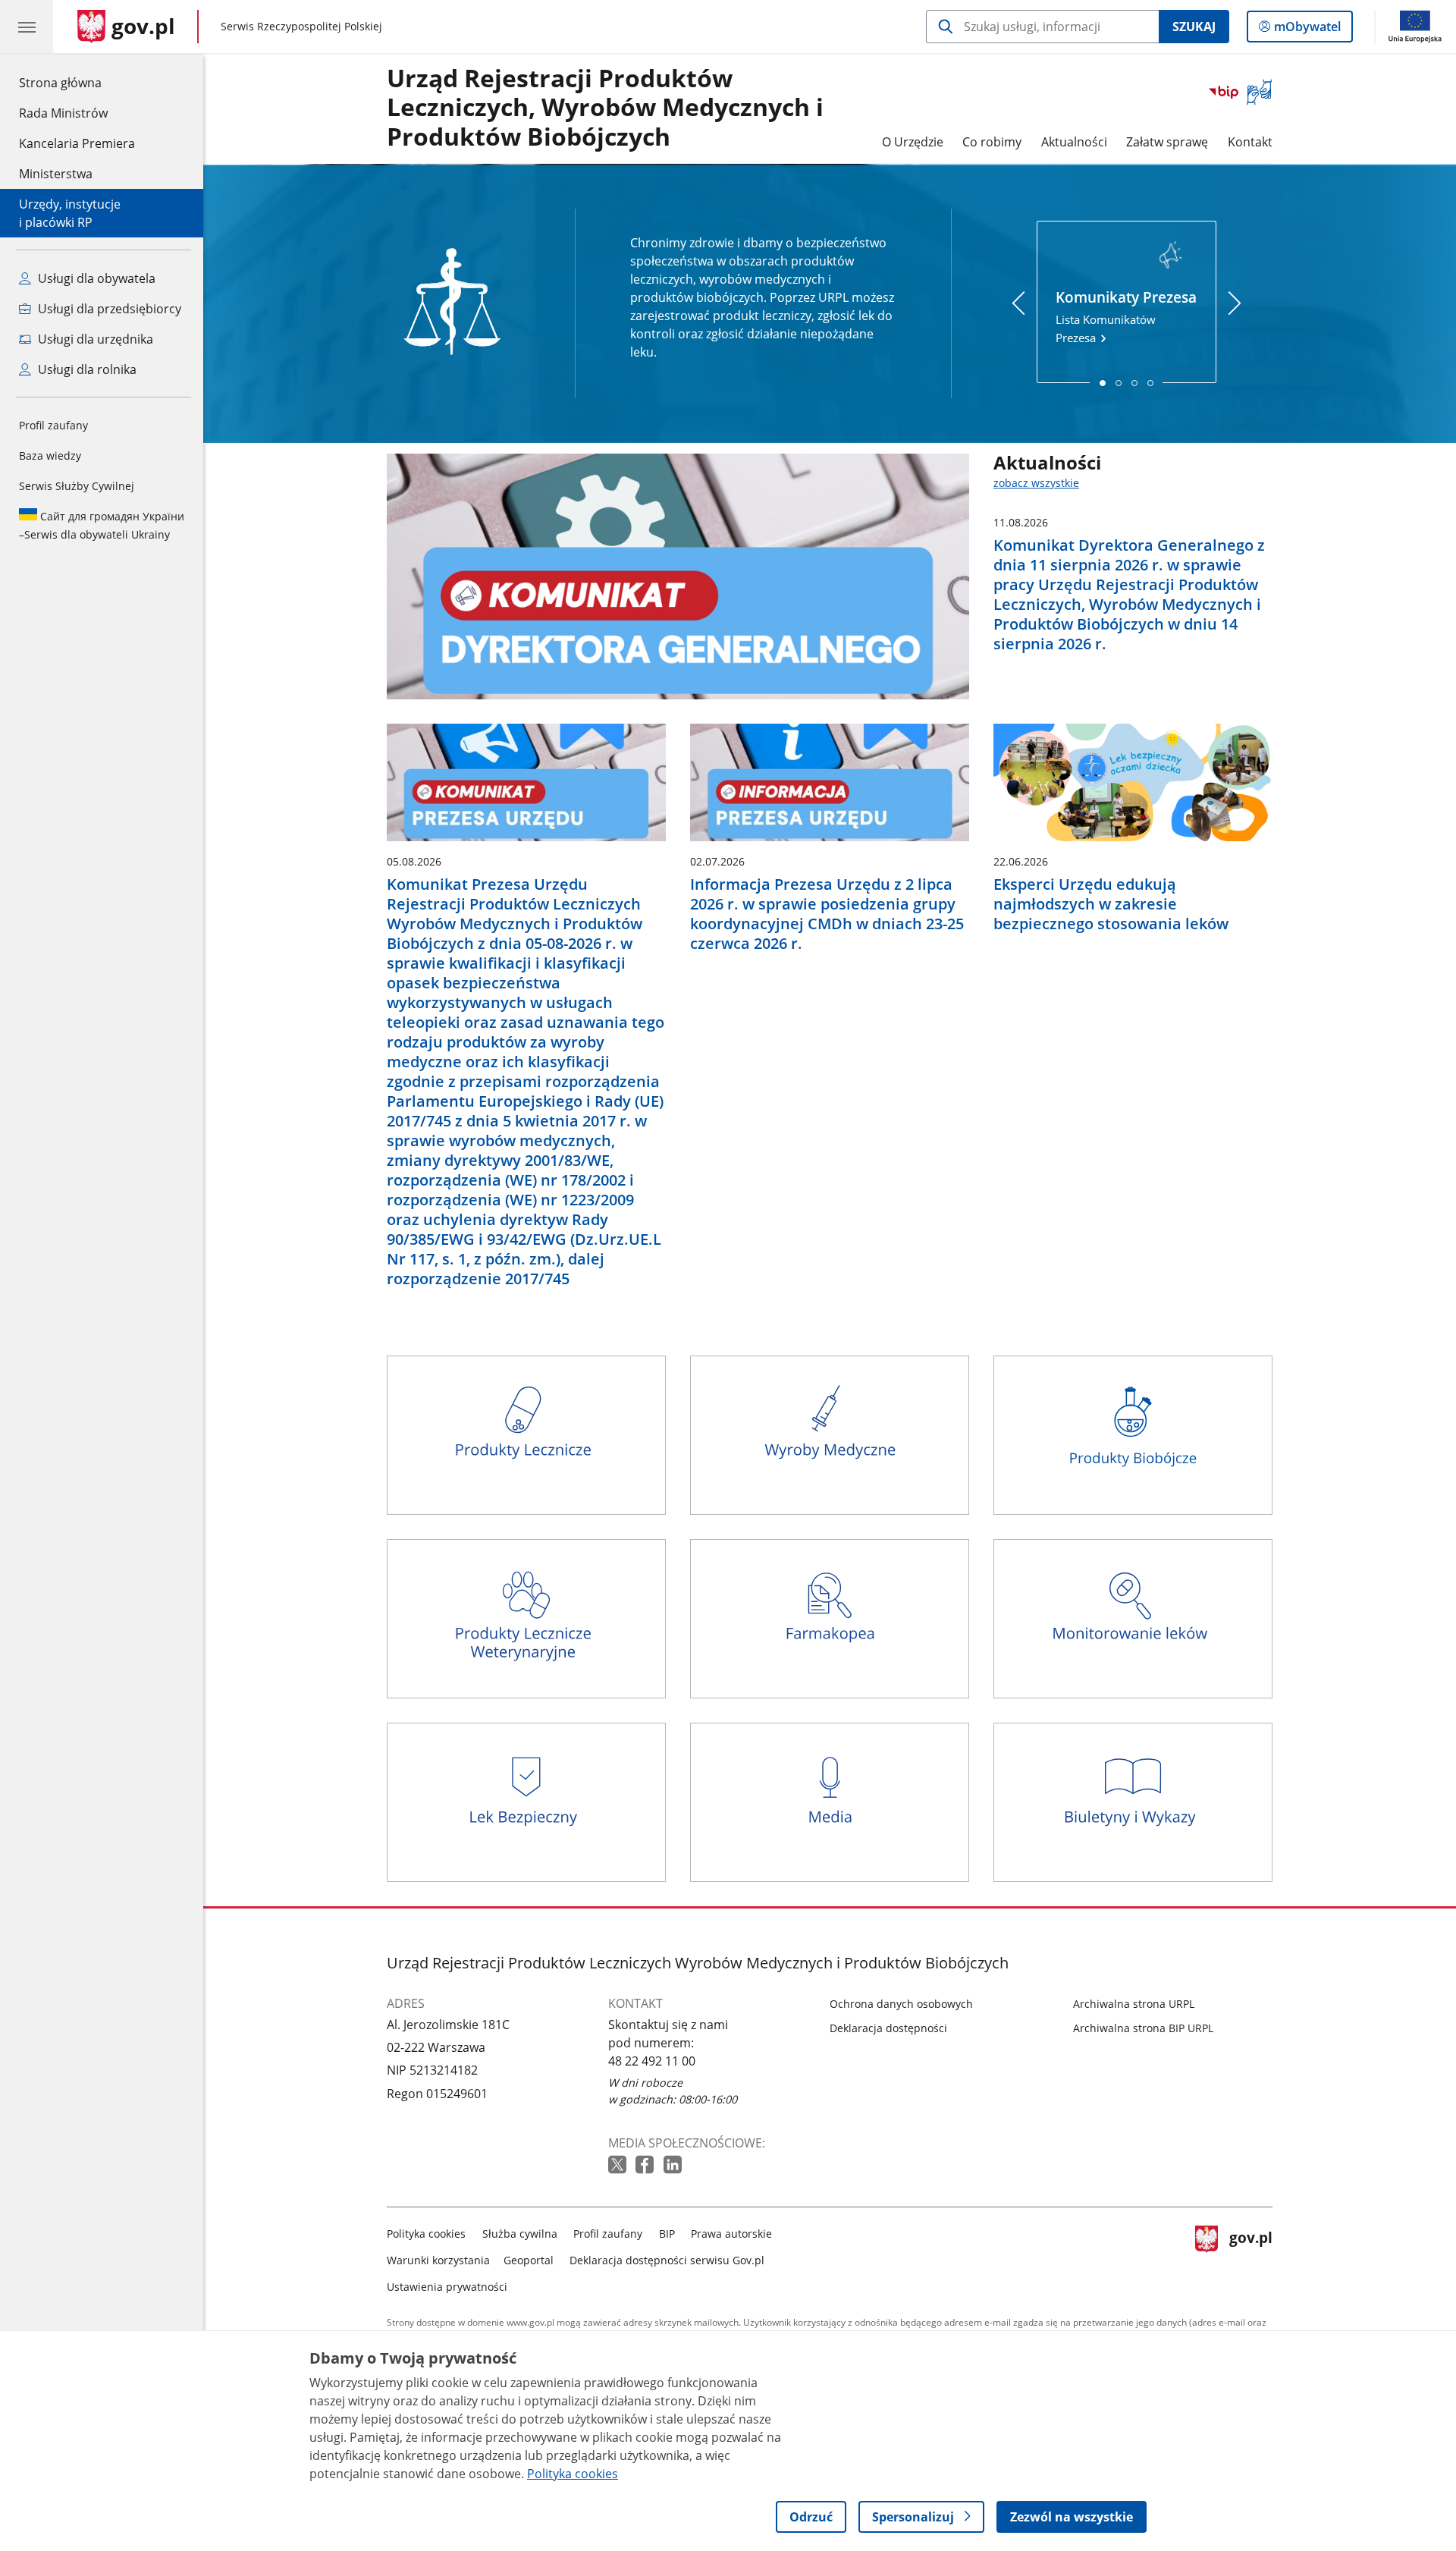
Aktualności (1074, 142)
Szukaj (1194, 27)
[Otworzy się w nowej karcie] (619, 2165)
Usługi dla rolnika (86, 369)
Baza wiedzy (50, 456)
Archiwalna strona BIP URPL (1143, 2028)
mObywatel (1307, 30)
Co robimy (992, 142)
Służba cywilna (520, 2234)
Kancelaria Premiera (77, 143)
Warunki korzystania (438, 2260)
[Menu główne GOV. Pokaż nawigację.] (27, 27)
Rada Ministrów (63, 113)
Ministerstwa (56, 174)
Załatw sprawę (1167, 142)
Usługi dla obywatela (95, 278)
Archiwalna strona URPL (1134, 2004)
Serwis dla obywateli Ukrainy (102, 525)
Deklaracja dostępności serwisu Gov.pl (667, 2260)
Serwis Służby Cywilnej (77, 486)
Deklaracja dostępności (888, 2028)
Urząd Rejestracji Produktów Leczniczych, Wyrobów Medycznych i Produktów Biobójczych (605, 108)
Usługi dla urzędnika (94, 339)
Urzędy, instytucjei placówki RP (70, 213)
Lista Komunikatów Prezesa (1126, 316)
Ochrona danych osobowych (901, 2004)
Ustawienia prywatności (447, 2287)
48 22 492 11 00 (652, 2061)
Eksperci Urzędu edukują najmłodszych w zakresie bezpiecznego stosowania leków (1111, 904)
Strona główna (77, 82)
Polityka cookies (426, 2234)
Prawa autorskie (731, 2234)
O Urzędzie (913, 142)
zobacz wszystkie (1036, 483)
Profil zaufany (53, 425)
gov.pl (1250, 2257)
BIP (667, 2234)
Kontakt (1250, 142)
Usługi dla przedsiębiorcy (108, 309)
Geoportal (529, 2260)
